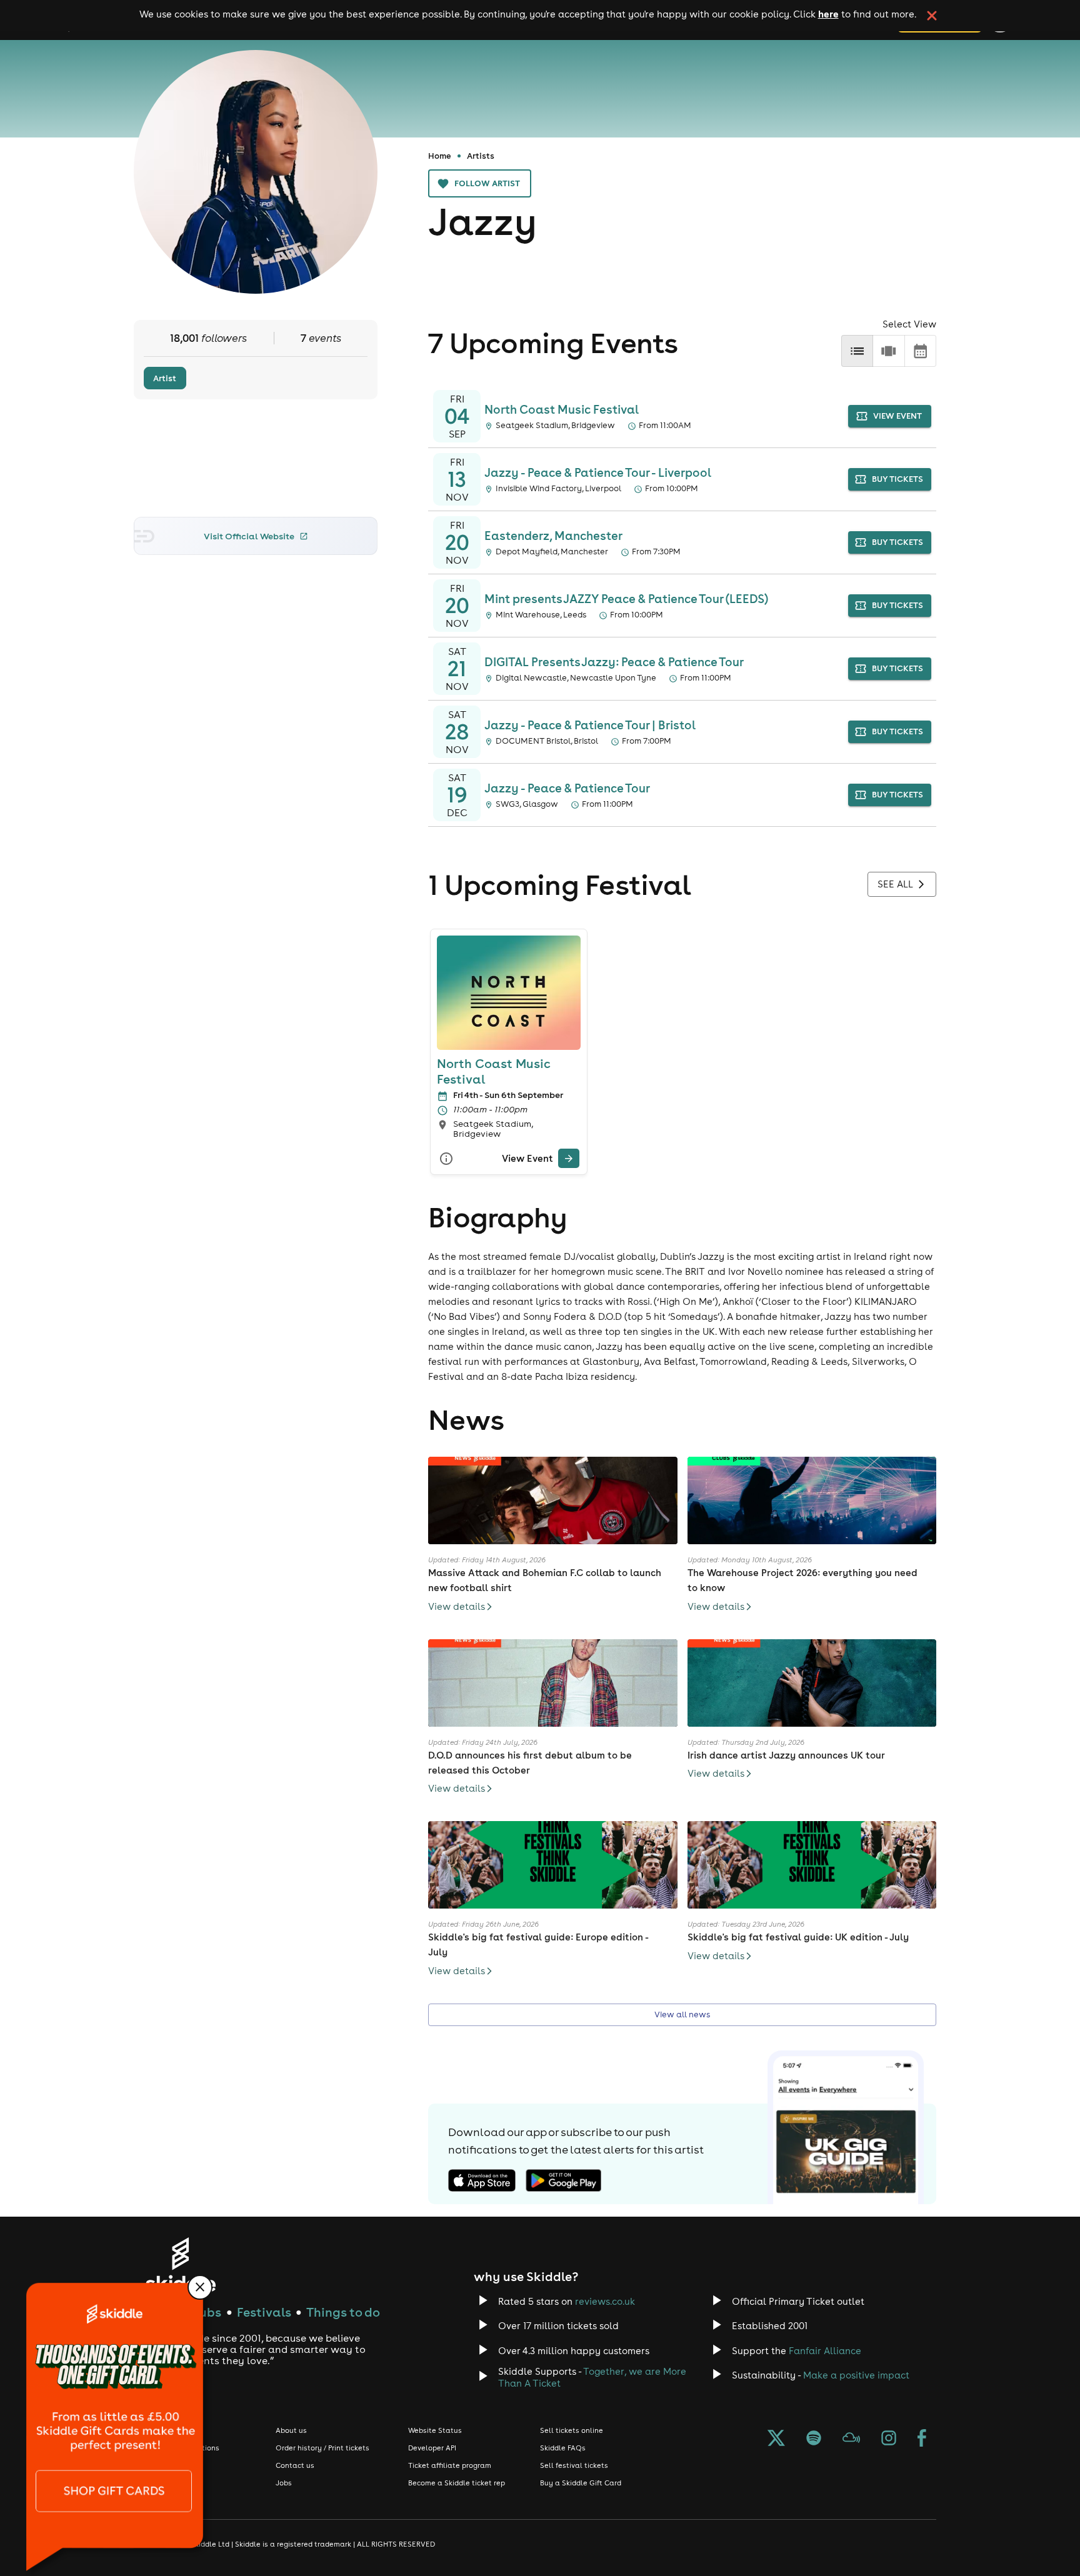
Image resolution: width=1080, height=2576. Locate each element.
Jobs (284, 2483)
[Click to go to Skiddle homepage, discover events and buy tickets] (180, 2264)
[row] (888, 351)
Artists (481, 156)
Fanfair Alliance (825, 2351)
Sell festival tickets (574, 2465)
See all (895, 884)
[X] (776, 2439)
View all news (682, 2014)
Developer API (432, 2448)
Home (440, 156)
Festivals (264, 2312)
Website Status (435, 2430)
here (828, 14)
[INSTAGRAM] (889, 2439)
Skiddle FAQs (563, 2448)
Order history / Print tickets (322, 2448)
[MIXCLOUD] (851, 2439)
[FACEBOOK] (922, 2439)
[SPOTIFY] (814, 2439)
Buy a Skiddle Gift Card (581, 2483)
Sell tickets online (572, 2430)
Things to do (343, 2312)
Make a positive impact (856, 2375)
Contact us (295, 2465)
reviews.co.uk (605, 2301)
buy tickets (897, 479)
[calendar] (920, 351)
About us (291, 2430)
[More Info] (446, 1158)
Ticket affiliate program (450, 2465)
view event (897, 416)
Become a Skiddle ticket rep (457, 2483)
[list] (857, 351)
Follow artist (487, 183)
